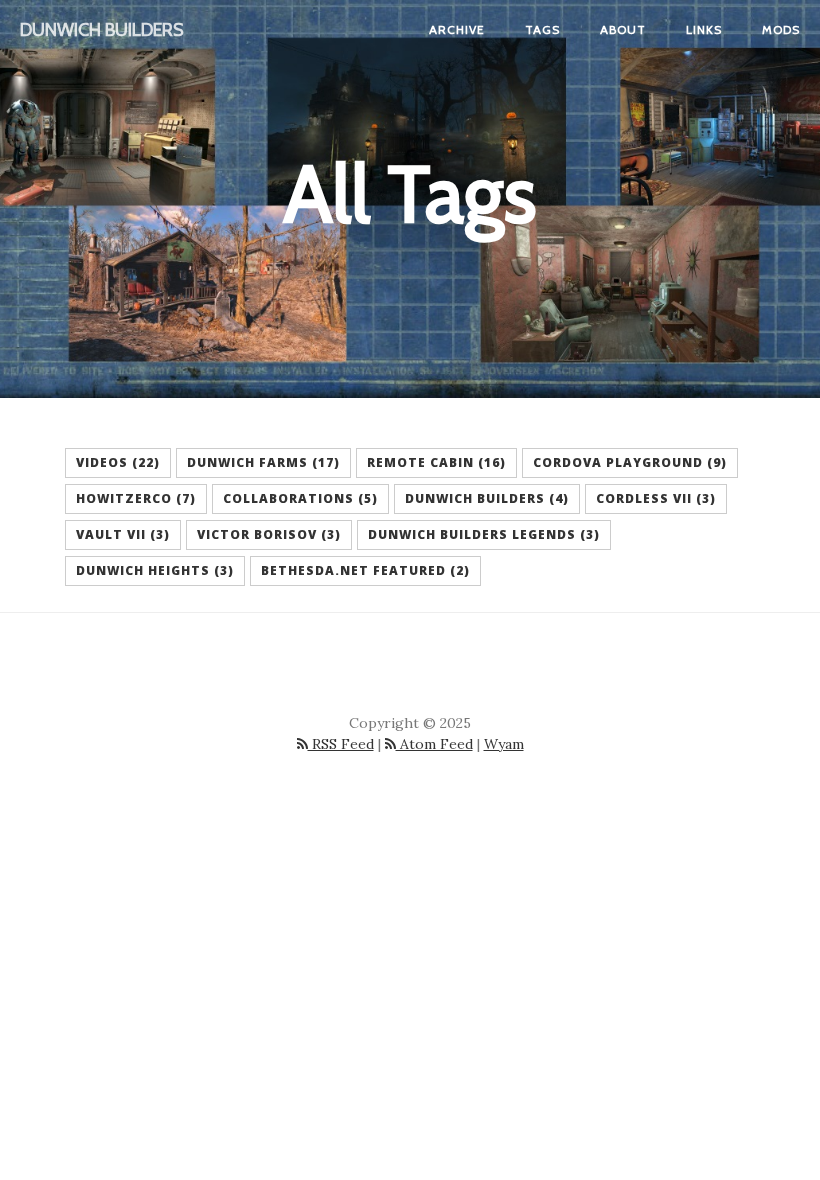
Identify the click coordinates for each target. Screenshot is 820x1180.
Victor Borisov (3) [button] (269, 534)
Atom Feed (434, 744)
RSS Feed (341, 744)
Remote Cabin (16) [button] (436, 462)
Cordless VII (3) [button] (656, 498)
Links (704, 29)
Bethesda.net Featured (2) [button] (365, 570)
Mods (781, 29)
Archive (457, 29)
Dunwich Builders (102, 30)
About (623, 29)
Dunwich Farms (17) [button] (263, 462)
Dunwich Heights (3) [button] (155, 570)
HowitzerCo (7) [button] (136, 498)
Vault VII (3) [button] (123, 534)
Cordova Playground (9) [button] (630, 462)
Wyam (504, 744)
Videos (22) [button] (118, 462)
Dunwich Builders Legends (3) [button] (484, 534)
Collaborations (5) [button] (300, 498)
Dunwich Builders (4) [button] (487, 498)
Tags (542, 29)
